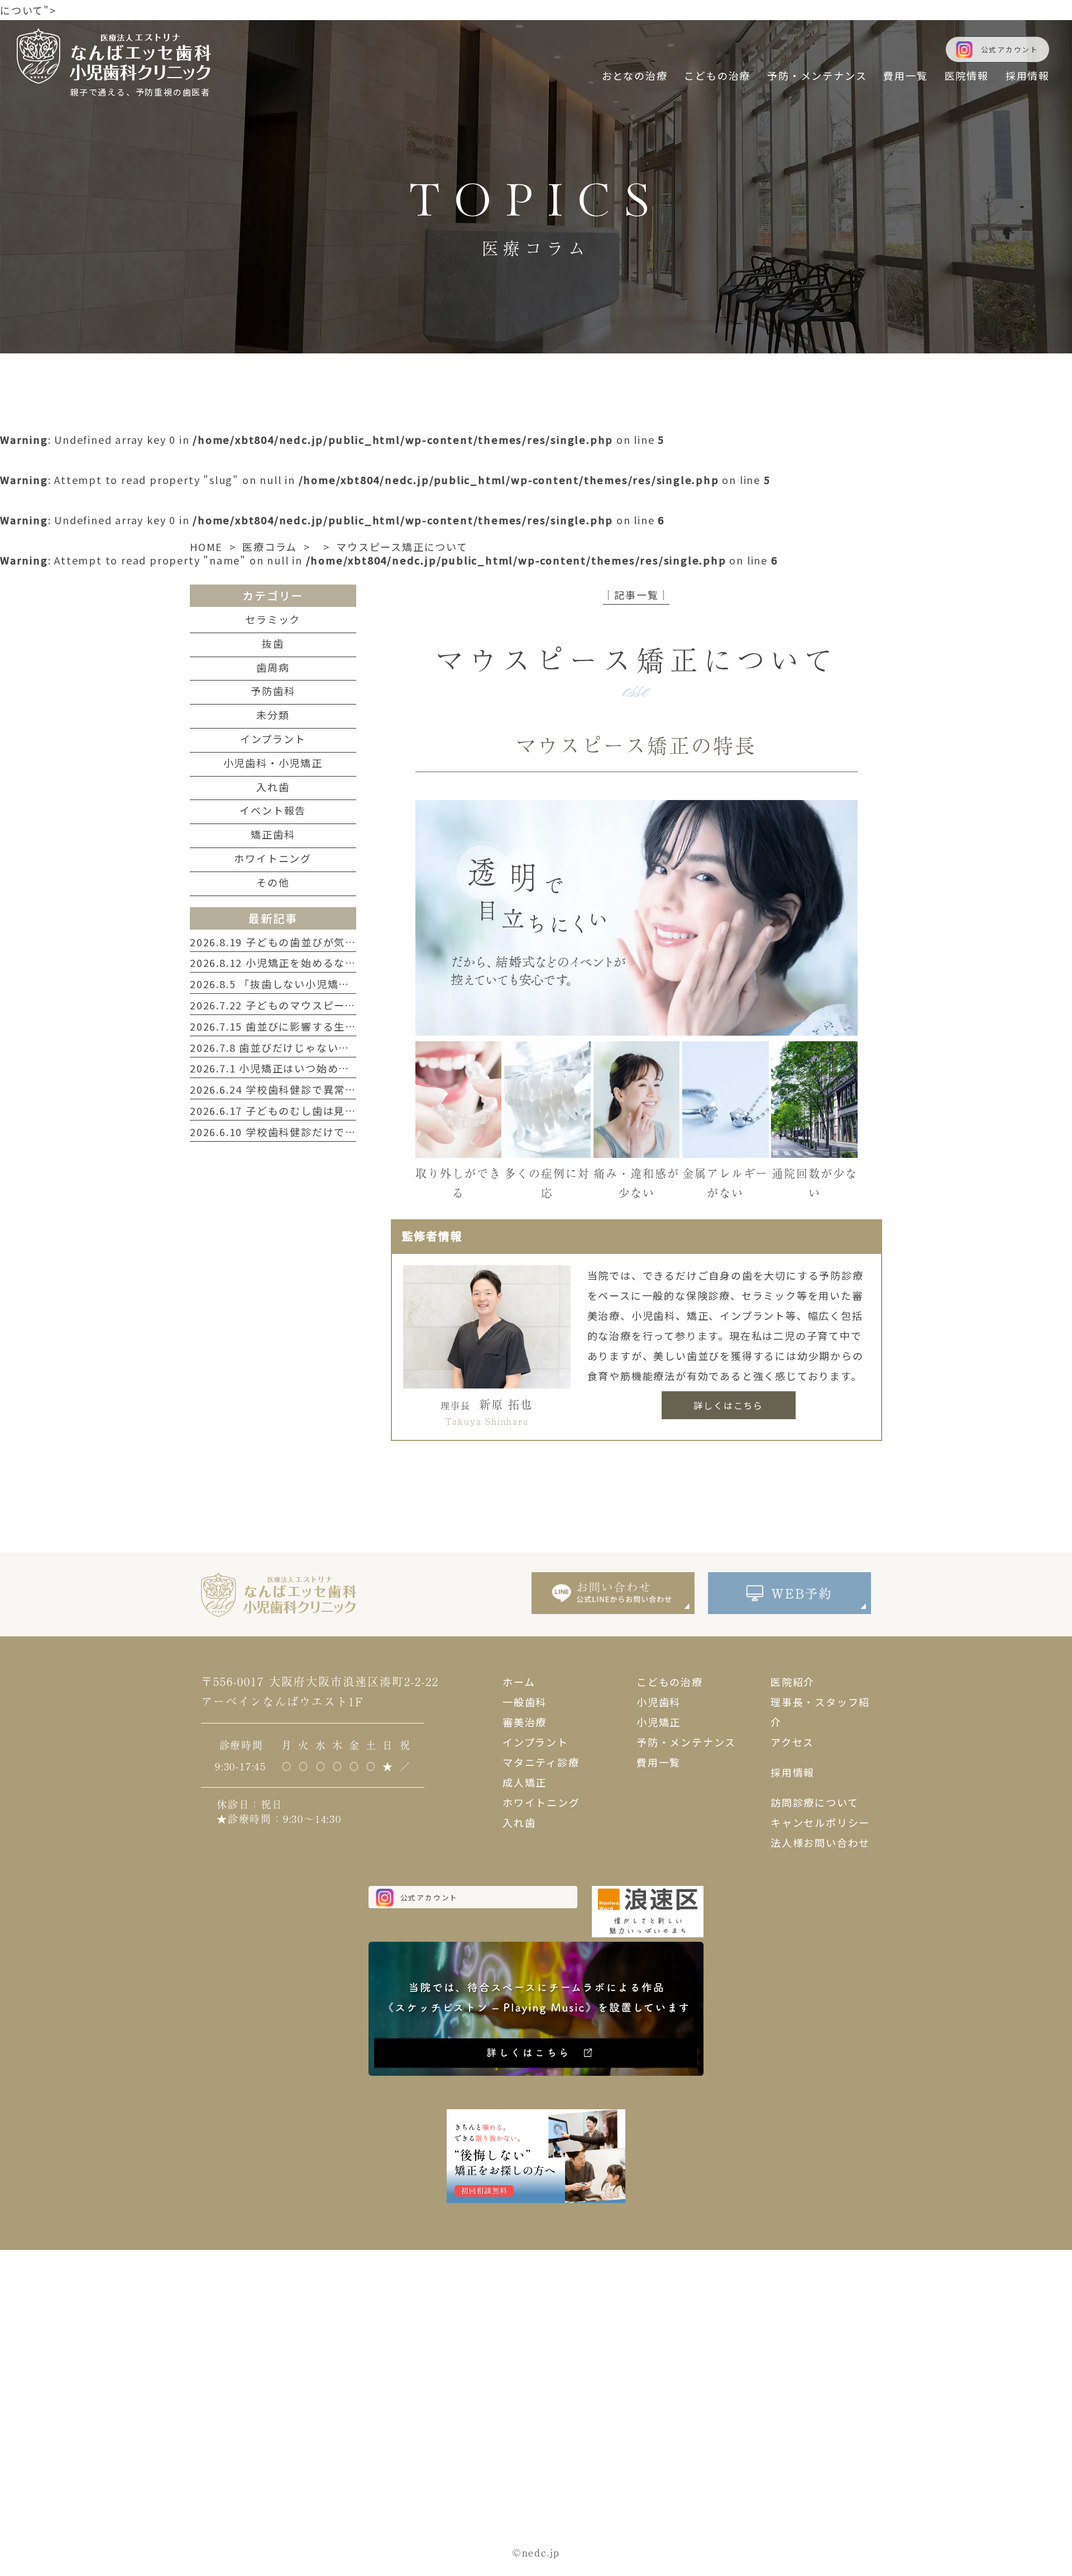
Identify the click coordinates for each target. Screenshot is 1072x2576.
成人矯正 (525, 1782)
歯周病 (273, 667)
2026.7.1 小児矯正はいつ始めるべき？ (286, 1068)
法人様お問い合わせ (820, 1842)
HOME (206, 547)
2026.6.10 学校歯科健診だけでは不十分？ (295, 1132)
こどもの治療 (670, 1682)
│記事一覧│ (636, 595)
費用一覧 (659, 1762)
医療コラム (270, 547)
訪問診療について (814, 1802)
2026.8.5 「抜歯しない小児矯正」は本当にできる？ (319, 984)
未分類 (273, 715)
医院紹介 (793, 1682)
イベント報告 (273, 810)
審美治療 (525, 1722)
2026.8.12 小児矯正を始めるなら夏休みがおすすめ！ (323, 963)
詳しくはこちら (728, 1405)
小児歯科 (659, 1702)
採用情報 (793, 1772)
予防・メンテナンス (686, 1742)
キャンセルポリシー (820, 1822)
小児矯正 (659, 1722)
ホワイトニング (273, 858)
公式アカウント (1010, 49)
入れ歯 (273, 787)
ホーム (519, 1682)
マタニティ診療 (541, 1762)
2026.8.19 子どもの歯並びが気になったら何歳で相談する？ (339, 942)
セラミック (273, 619)
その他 (273, 882)
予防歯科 (273, 691)
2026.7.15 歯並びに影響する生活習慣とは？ (301, 1026)
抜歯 (273, 643)
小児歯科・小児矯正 (273, 763)
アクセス (792, 1742)
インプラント (273, 739)
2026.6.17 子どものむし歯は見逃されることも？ (312, 1110)
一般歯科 (525, 1702)
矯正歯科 (273, 834)
